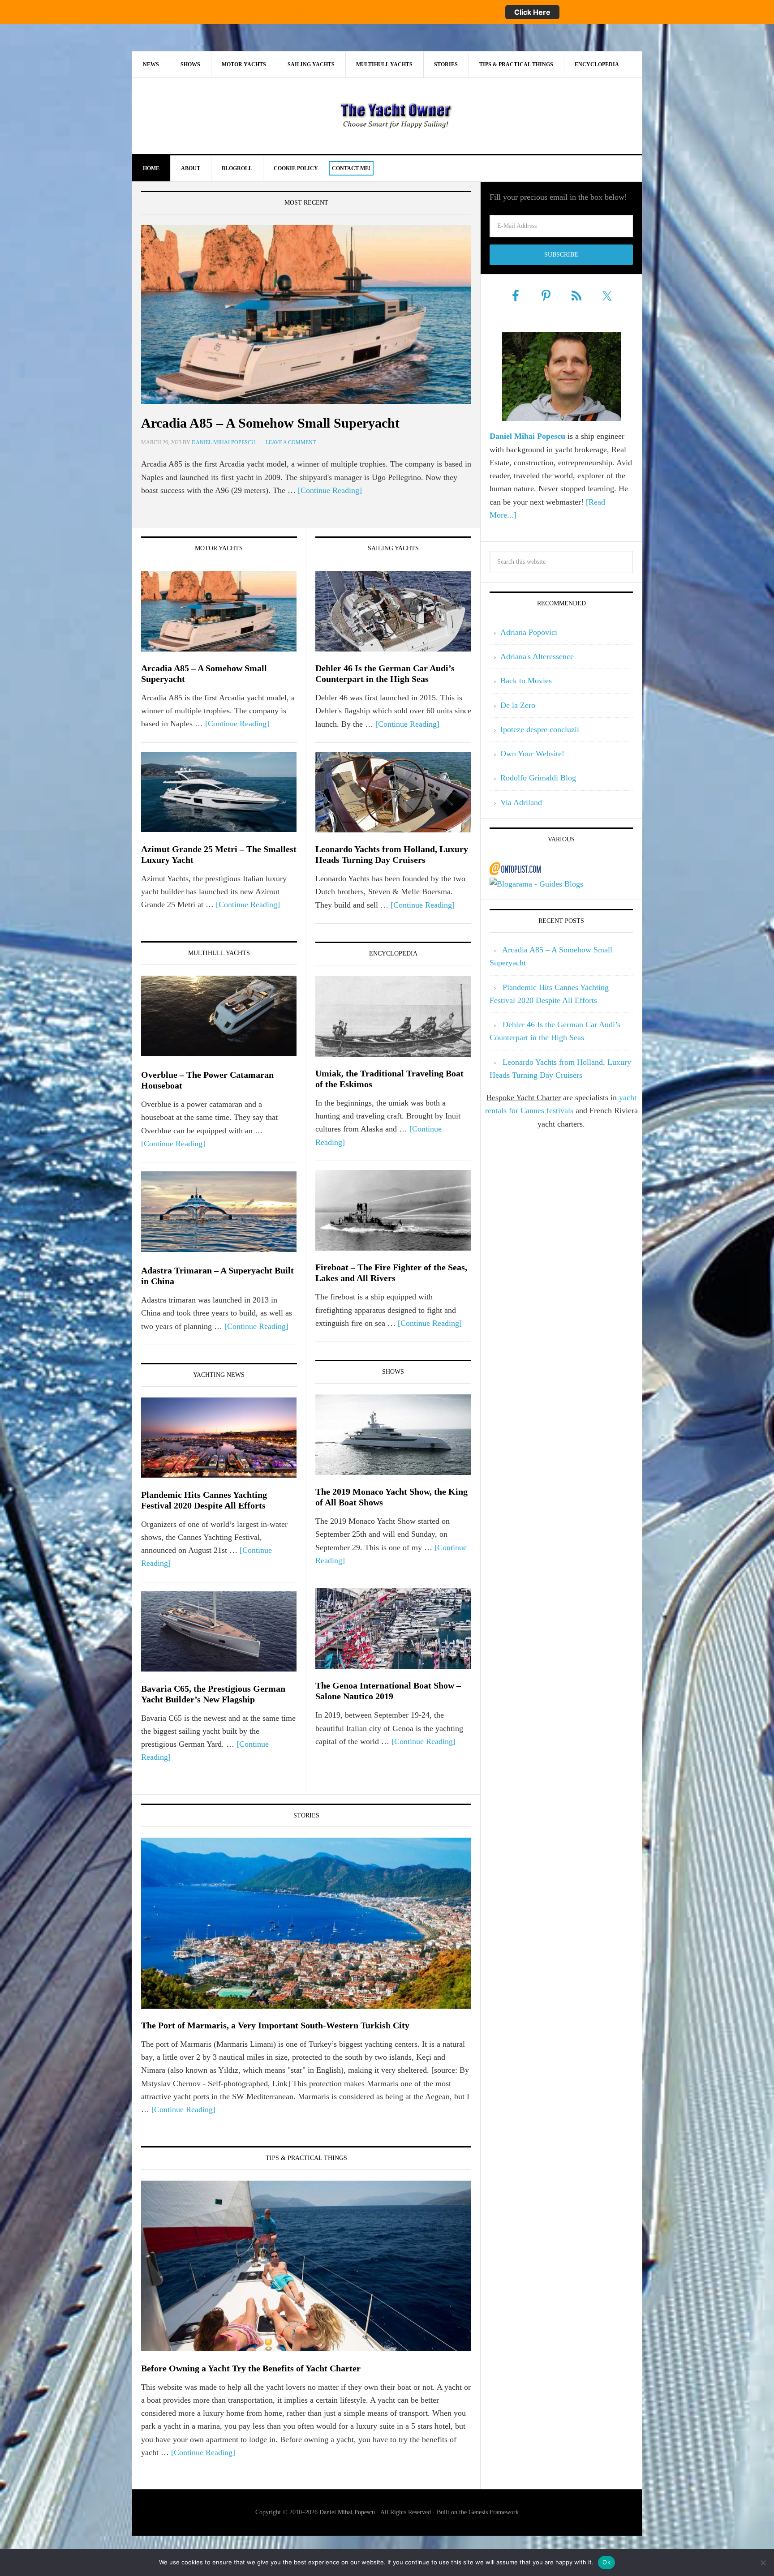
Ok (606, 2562)
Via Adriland (521, 802)
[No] (763, 2563)
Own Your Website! (532, 754)
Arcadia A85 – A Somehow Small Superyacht (270, 423)
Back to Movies (526, 681)
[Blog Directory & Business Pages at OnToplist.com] (515, 871)
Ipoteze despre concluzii (540, 729)
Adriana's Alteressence (537, 656)
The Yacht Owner (396, 116)
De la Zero (518, 705)
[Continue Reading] (330, 490)
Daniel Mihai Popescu (348, 2512)
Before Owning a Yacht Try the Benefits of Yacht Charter (251, 2368)
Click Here (532, 12)
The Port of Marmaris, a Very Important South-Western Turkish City (275, 2025)
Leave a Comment (291, 442)
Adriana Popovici (529, 632)
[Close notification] (760, 12)
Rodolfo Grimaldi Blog (538, 778)
